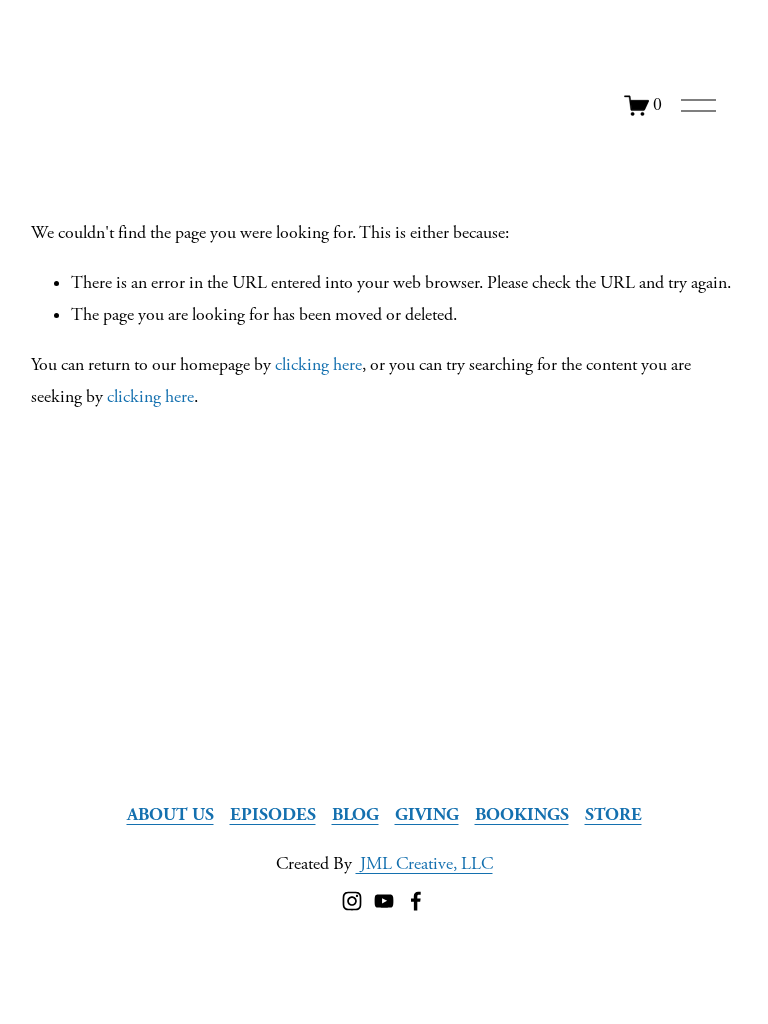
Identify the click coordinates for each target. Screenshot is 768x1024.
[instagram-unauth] (352, 901)
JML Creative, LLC (424, 864)
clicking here (318, 365)
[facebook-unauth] (416, 901)
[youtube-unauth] (384, 901)
